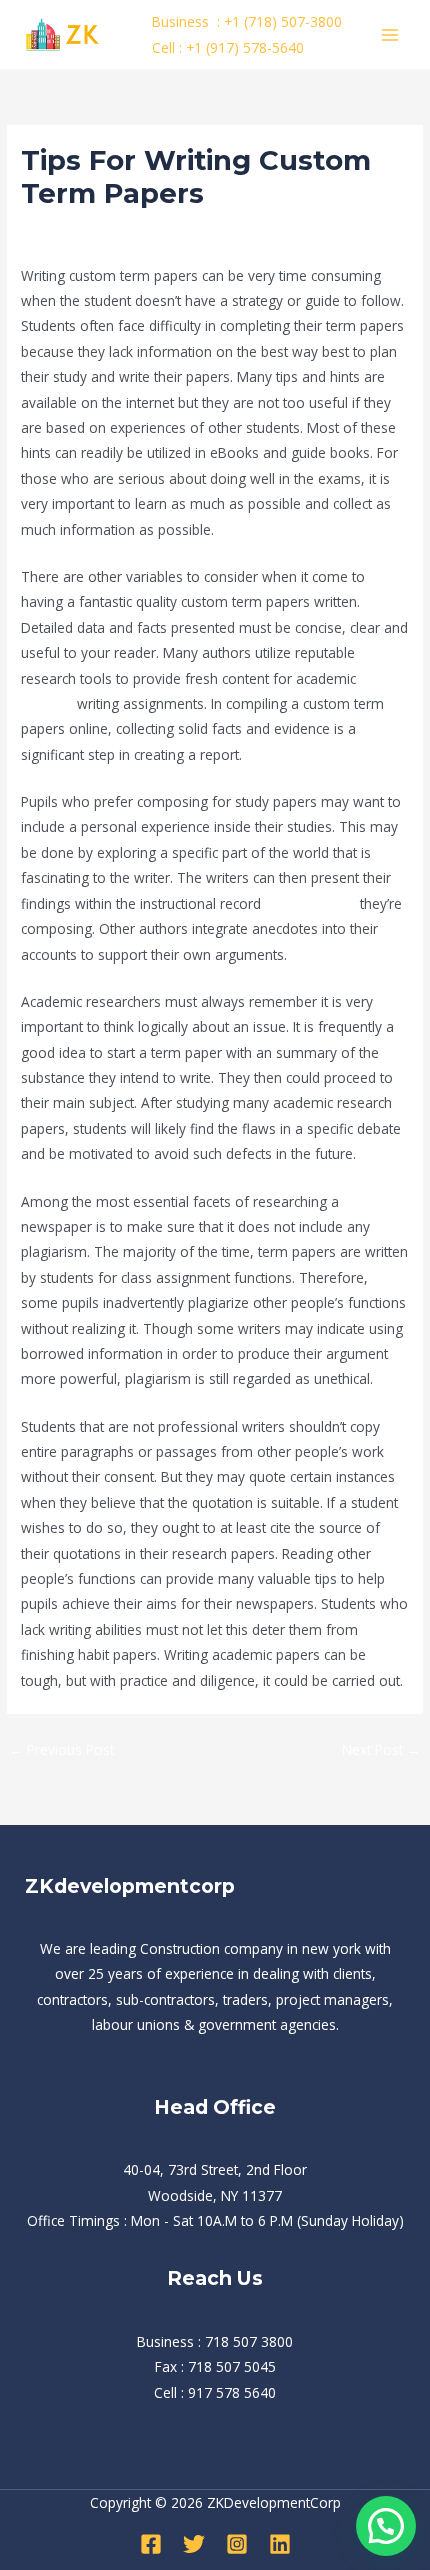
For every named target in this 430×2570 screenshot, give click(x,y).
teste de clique (310, 903)
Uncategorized (75, 230)
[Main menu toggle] (390, 34)
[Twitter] (194, 2544)
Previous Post (61, 1749)
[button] (386, 2526)
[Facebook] (151, 2544)
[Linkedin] (280, 2544)
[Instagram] (237, 2544)
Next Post (381, 1749)
